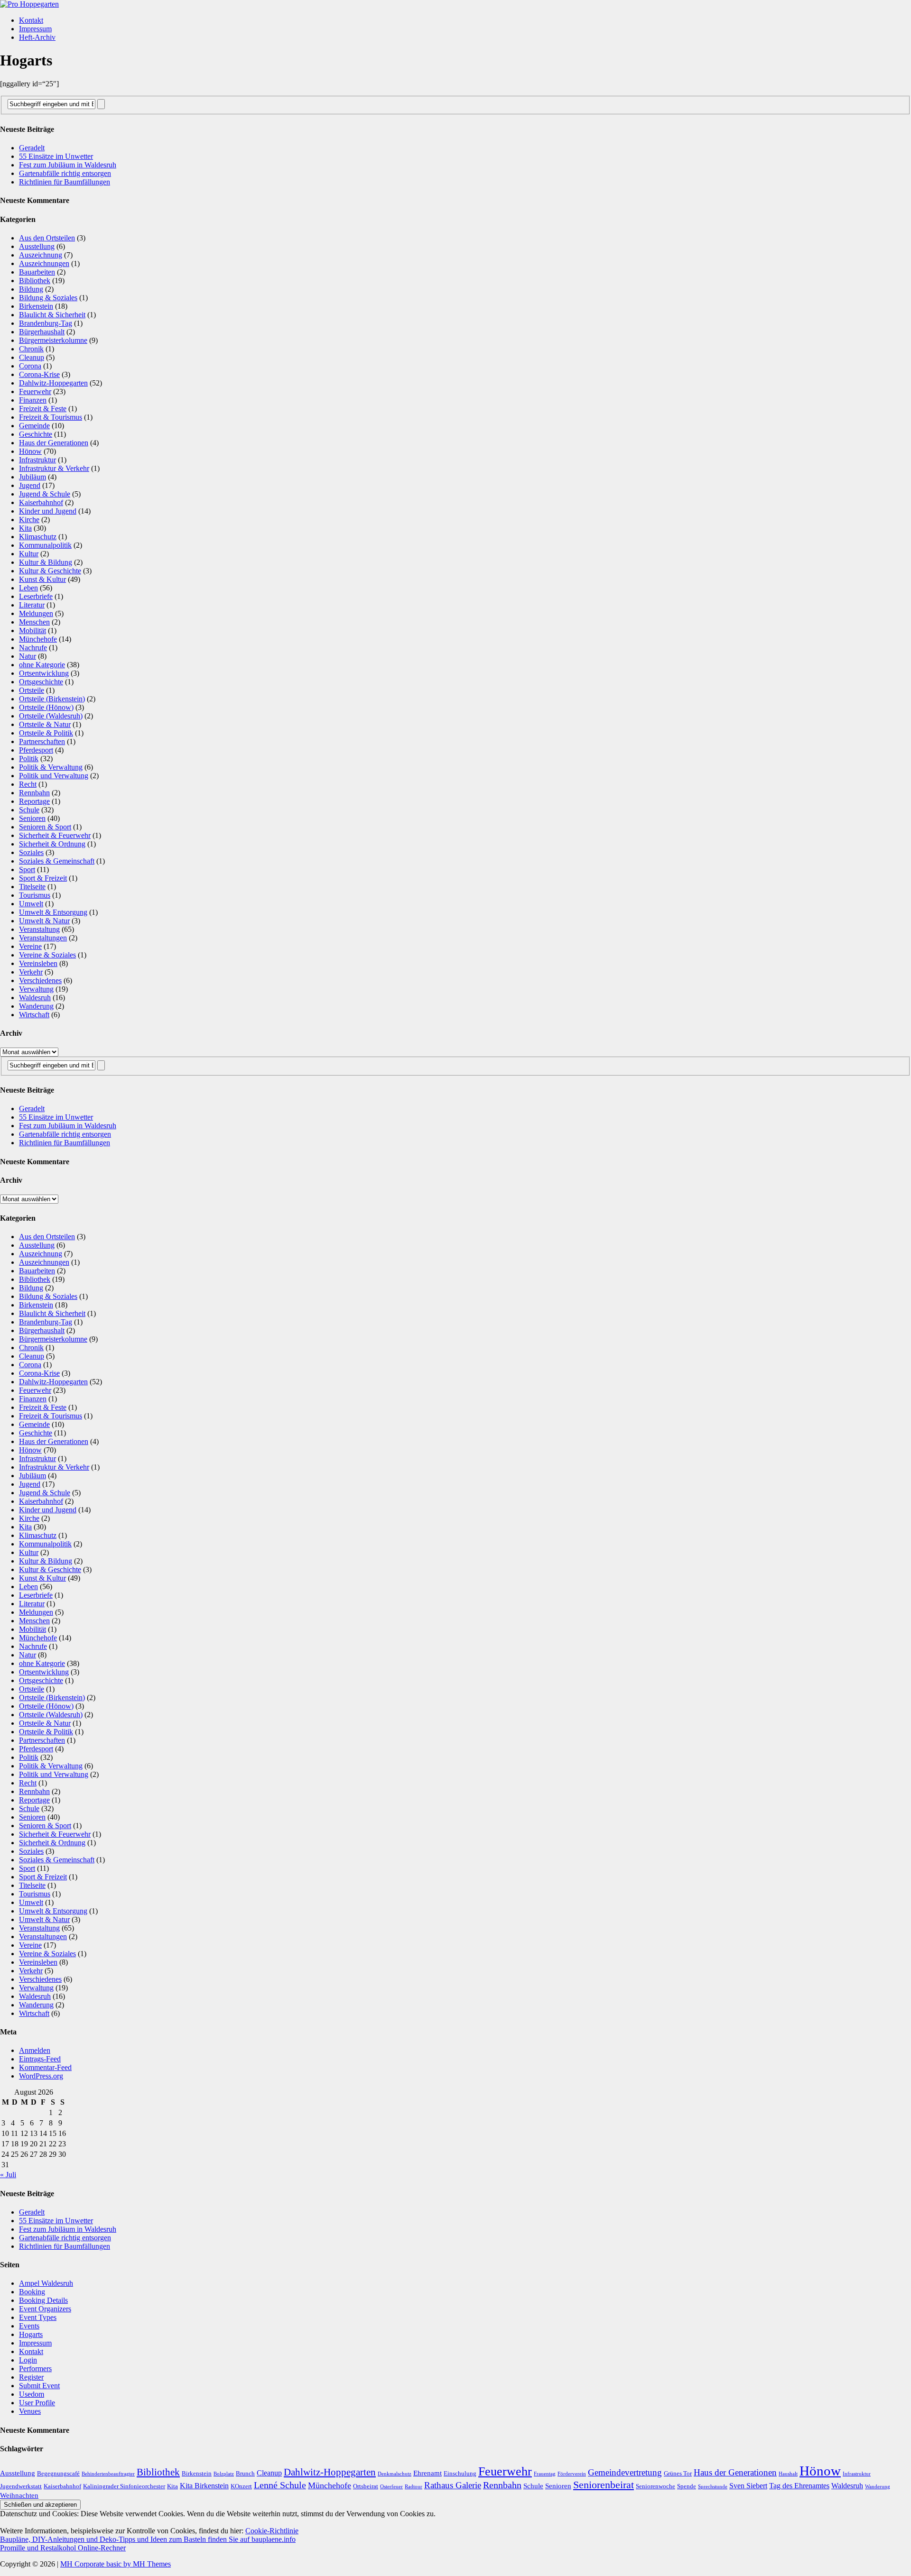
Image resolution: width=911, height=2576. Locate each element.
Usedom (32, 2394)
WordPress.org (41, 2076)
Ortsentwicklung (44, 673)
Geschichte (36, 434)
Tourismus (35, 895)
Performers (35, 2369)
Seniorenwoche (655, 2486)
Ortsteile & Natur (45, 724)
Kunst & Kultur (42, 579)
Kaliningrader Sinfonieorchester (124, 2486)
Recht (28, 784)
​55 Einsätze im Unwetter (56, 156)
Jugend (30, 485)
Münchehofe (38, 639)
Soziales (31, 852)
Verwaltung (36, 989)
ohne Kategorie (42, 665)
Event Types (38, 2317)
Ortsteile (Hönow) (46, 707)
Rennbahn (34, 793)
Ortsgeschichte (41, 682)
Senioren (32, 818)
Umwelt (31, 904)
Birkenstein (36, 306)
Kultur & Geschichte (50, 571)
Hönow (30, 451)
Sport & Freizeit (43, 878)
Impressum (35, 29)
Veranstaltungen (43, 938)
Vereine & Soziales (47, 955)
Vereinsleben (38, 963)
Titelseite (32, 887)
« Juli (8, 2175)
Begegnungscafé (58, 2473)
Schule (29, 810)
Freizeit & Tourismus (51, 417)
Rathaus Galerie (453, 2485)
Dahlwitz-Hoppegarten (53, 383)
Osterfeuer (391, 2487)
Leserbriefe (36, 596)
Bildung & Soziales (48, 298)
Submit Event (39, 2386)
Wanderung (36, 1006)
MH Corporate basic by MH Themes (116, 2564)
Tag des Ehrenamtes (799, 2486)
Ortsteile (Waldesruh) (51, 716)
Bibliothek (35, 281)
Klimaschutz (38, 537)
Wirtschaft (34, 1015)
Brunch (245, 2473)
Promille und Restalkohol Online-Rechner (63, 2548)
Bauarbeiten (37, 272)
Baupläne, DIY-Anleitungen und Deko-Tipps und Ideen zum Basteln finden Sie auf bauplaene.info (148, 2539)
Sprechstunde (713, 2487)
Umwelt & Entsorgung (53, 912)
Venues (30, 2411)
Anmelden (35, 2050)
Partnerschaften (42, 741)
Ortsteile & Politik (46, 733)
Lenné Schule (280, 2485)
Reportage (34, 801)
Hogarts (31, 2334)
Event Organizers (45, 2309)
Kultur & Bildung (46, 562)
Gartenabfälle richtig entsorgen (65, 173)
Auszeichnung (41, 255)
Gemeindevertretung (625, 2472)
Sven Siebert (748, 2486)
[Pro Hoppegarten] (455, 4)
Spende (687, 2486)
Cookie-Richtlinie (272, 2531)
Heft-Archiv (37, 37)
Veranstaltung (39, 929)
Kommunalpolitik (45, 545)
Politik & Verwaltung (51, 767)
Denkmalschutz (395, 2474)
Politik (29, 759)
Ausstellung (37, 246)
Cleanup (32, 357)
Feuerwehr (35, 391)
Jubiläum (33, 477)
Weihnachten (19, 2495)
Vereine (30, 946)
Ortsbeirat (366, 2486)
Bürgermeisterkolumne (53, 340)
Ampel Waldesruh (46, 2283)
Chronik (31, 349)
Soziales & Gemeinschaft (57, 861)
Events (29, 2326)
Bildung (31, 289)
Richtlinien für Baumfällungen (65, 182)
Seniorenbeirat (604, 2485)
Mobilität (33, 630)
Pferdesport (36, 750)
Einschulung (460, 2473)
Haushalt (788, 2474)
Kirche (29, 520)
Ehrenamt (428, 2473)
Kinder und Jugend (48, 511)
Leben (28, 588)
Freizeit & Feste (43, 409)
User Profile (37, 2403)
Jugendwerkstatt (21, 2486)
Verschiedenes (40, 980)
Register (31, 2377)
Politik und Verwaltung (54, 776)
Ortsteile (32, 690)
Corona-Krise (39, 374)
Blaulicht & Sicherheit (52, 315)
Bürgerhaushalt (42, 332)
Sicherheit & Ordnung (52, 844)
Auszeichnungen (44, 263)
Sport (27, 869)
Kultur (29, 554)
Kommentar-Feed (45, 2067)
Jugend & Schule (45, 494)
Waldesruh (35, 998)
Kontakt (31, 20)
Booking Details (43, 2300)
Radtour (414, 2487)
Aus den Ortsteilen (47, 238)
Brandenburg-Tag (46, 323)
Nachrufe (33, 648)
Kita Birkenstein (204, 2486)
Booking (32, 2292)
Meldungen (36, 613)
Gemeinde (34, 426)
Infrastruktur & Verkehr (54, 468)
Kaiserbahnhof (41, 502)
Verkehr (31, 972)
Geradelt (32, 148)
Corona (30, 366)
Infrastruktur (37, 460)
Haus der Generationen (54, 443)
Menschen (34, 622)
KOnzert (241, 2486)
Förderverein (572, 2474)
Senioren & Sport (45, 827)
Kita (25, 528)
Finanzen (33, 400)
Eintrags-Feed (40, 2059)
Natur (28, 656)
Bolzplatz (224, 2474)
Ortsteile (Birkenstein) (52, 699)
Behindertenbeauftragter (108, 2474)
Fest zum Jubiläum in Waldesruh (68, 165)
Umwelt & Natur (44, 921)
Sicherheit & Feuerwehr (55, 835)
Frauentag (545, 2474)
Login (28, 2360)
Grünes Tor (678, 2473)
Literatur (32, 605)
